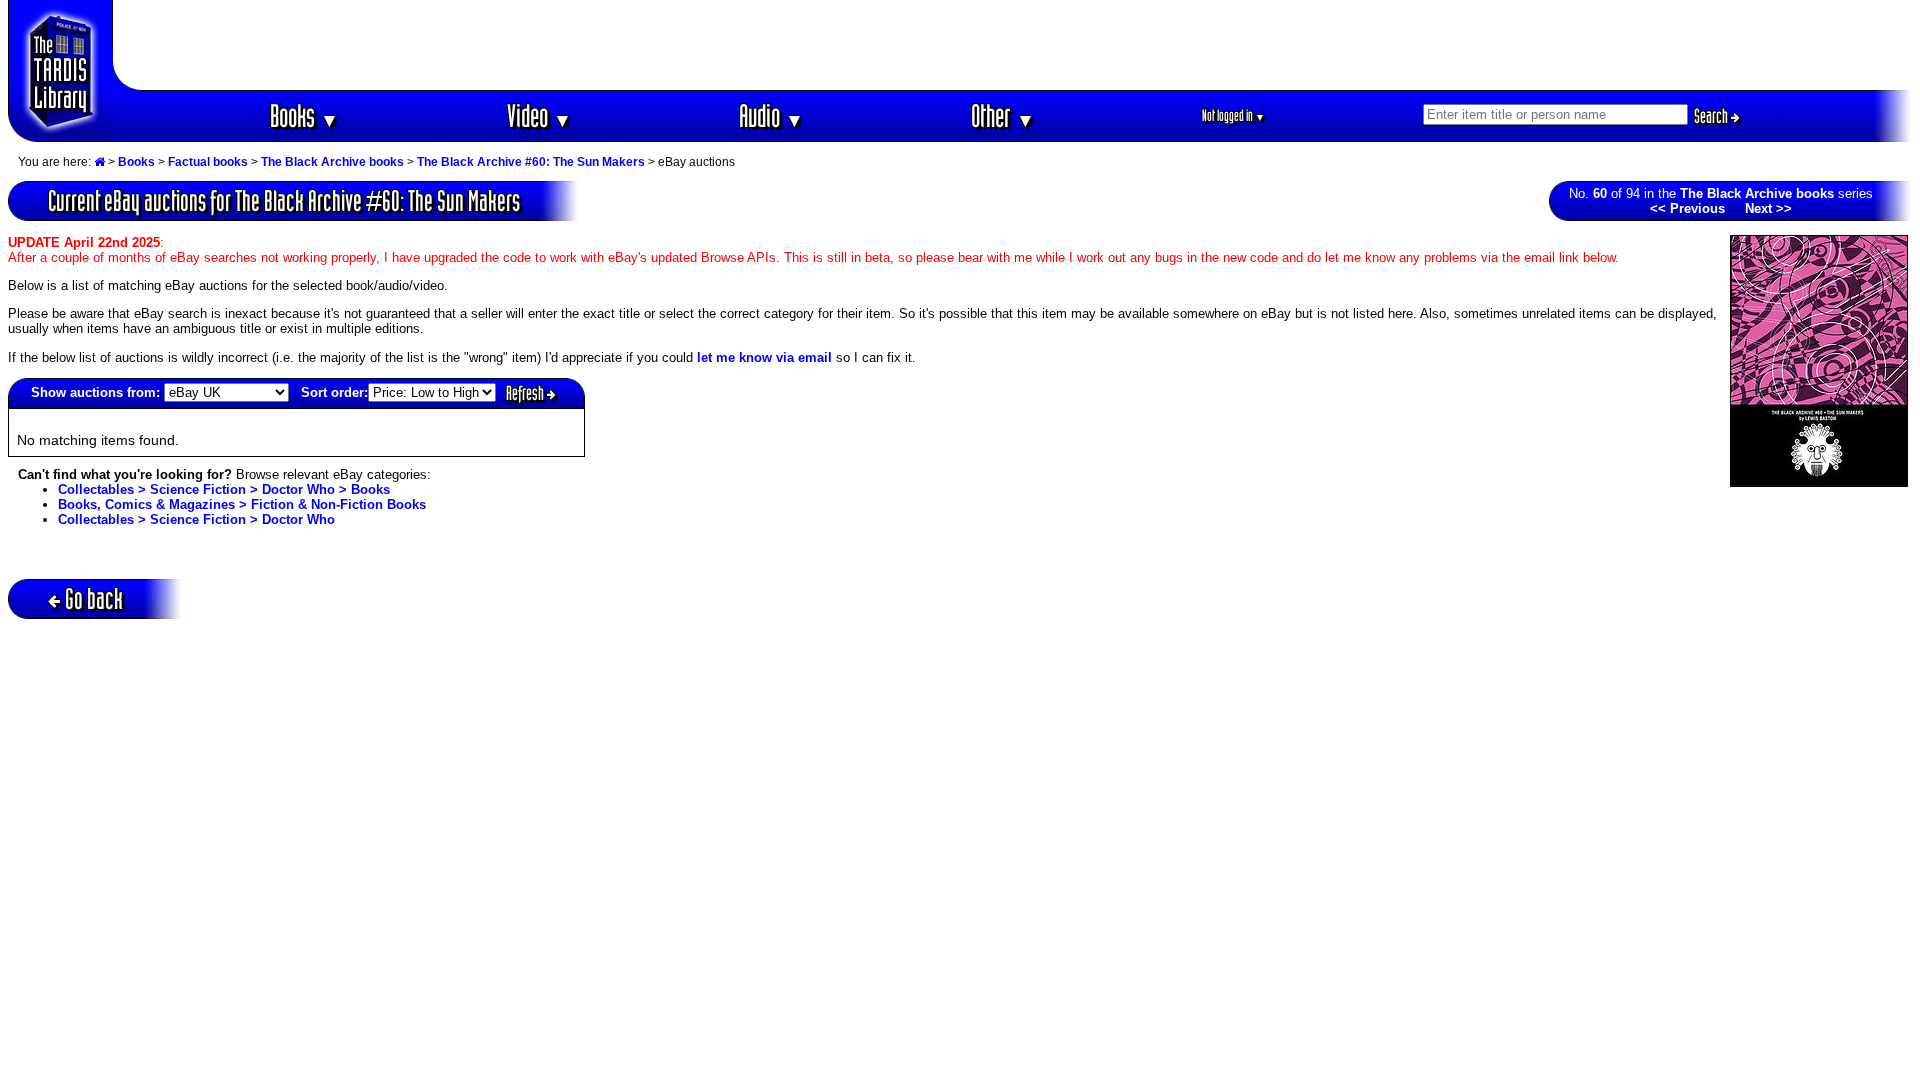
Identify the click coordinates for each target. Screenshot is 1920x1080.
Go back (94, 598)
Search (1712, 116)
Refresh (526, 393)
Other (1003, 115)
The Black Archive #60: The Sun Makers (531, 162)
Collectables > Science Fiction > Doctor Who (196, 519)
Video (539, 115)
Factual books (208, 162)
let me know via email (764, 357)
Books (304, 115)
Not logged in (1233, 115)
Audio (771, 115)
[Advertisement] (1013, 45)
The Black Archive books (332, 162)
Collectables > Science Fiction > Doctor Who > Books (224, 489)
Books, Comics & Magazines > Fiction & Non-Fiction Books (242, 504)
